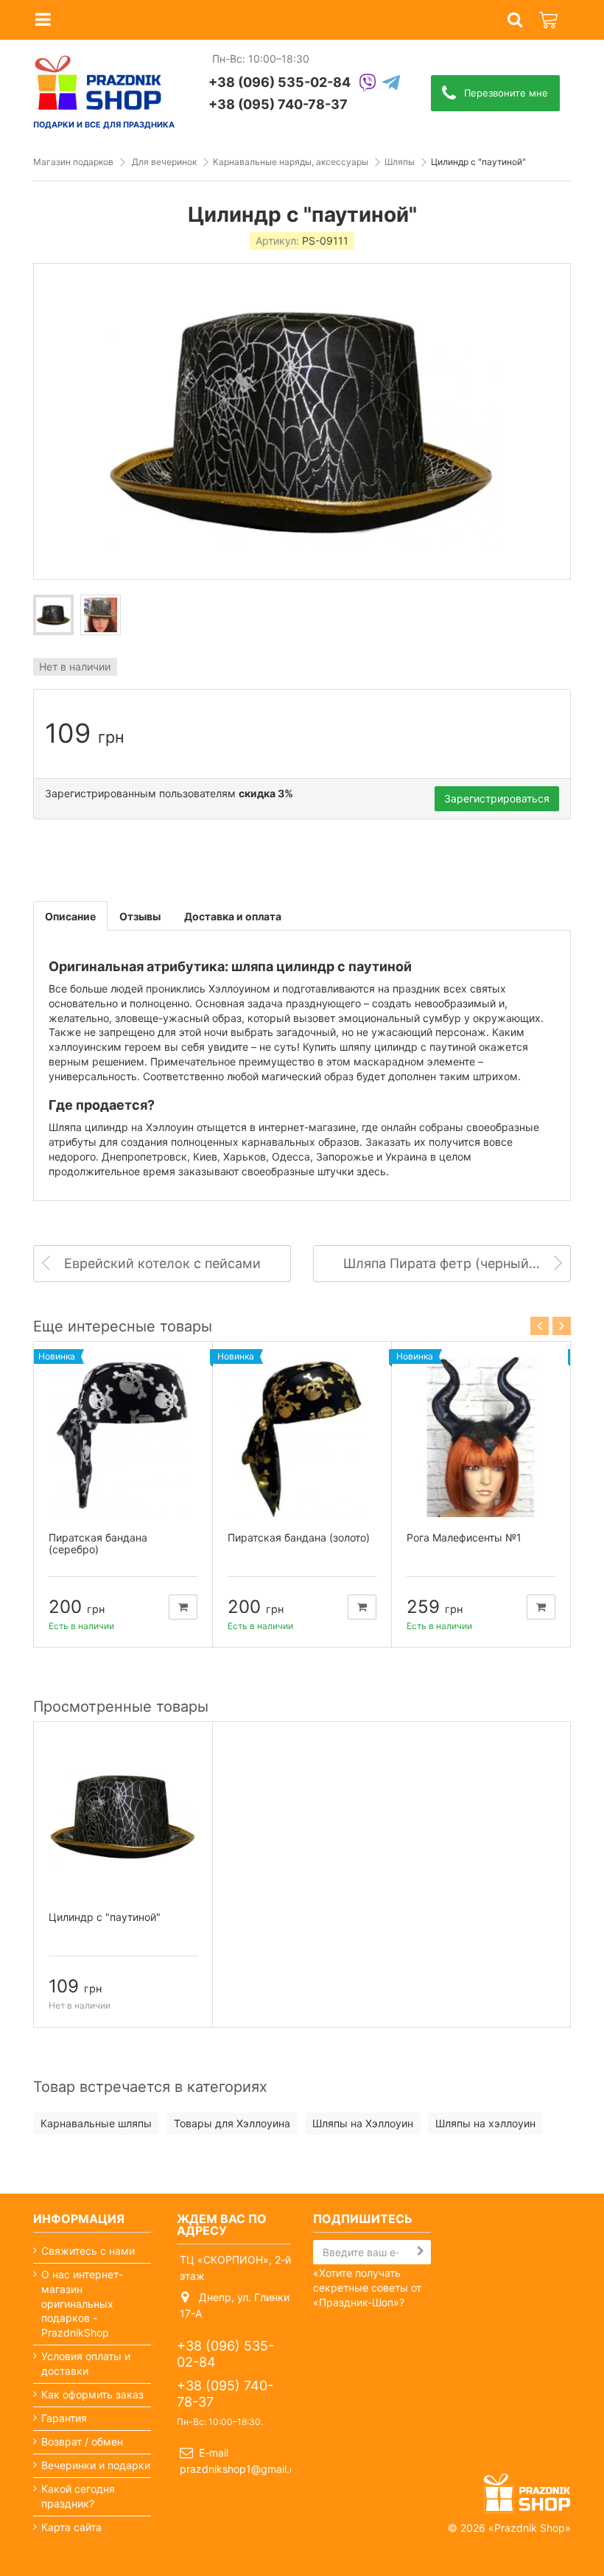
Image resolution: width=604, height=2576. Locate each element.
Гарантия (64, 2418)
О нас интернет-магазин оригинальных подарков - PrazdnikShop (82, 2304)
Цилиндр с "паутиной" (105, 1917)
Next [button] (562, 1326)
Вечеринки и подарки (96, 2465)
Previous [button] (540, 1326)
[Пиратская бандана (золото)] (302, 1437)
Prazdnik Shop (530, 2528)
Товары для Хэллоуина (232, 2123)
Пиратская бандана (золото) (299, 1537)
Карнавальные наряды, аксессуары (291, 162)
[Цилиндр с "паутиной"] (53, 615)
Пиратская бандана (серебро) (98, 1544)
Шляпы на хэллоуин (485, 2123)
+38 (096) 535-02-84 (280, 82)
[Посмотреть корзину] (549, 12)
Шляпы (400, 162)
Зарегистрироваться (497, 798)
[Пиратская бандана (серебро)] (123, 1437)
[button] (515, 20)
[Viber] (368, 84)
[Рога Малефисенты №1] (481, 1437)
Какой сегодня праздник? (78, 2496)
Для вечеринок (164, 162)
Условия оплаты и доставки (86, 2363)
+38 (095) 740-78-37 (278, 104)
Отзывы (140, 916)
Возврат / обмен (82, 2442)
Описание (70, 916)
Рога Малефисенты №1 (464, 1537)
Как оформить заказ (92, 2394)
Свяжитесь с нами (88, 2251)
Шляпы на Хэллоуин (363, 2123)
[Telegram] (391, 84)
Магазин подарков (73, 162)
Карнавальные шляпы (96, 2123)
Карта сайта (71, 2527)
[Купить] (183, 1607)
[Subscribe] (421, 2251)
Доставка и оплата (233, 916)
